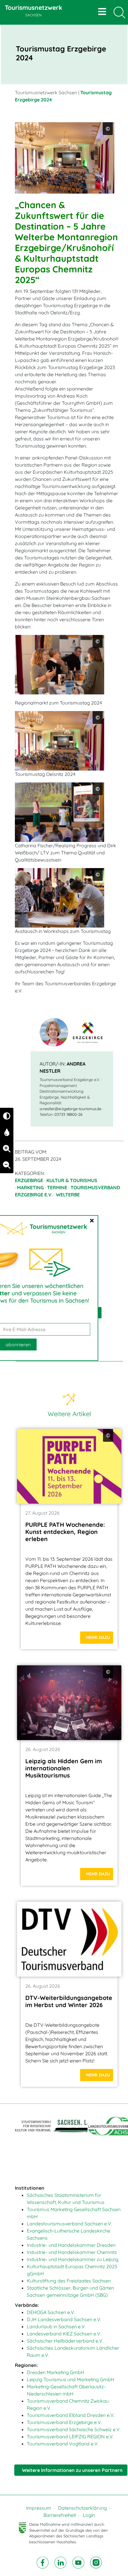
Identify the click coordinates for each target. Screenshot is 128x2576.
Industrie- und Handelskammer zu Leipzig (73, 2259)
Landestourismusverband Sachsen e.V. (69, 2224)
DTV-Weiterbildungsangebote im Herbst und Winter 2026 (69, 2001)
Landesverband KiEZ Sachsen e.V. (64, 2334)
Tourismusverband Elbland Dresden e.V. (71, 2415)
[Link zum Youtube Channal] (79, 2562)
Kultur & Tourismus (72, 1180)
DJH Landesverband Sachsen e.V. (64, 2319)
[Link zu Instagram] (96, 2562)
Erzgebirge (29, 1180)
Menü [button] (103, 12)
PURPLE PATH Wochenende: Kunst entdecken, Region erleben (65, 1532)
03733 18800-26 (68, 1114)
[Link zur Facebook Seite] (43, 2562)
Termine (57, 1187)
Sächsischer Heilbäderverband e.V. (65, 2341)
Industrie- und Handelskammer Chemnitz (72, 2252)
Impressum (39, 2508)
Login (89, 2515)
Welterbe (68, 1195)
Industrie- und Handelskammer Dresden (71, 2245)
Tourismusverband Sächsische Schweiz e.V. (74, 2429)
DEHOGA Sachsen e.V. (51, 2312)
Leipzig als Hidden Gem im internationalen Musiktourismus (64, 1768)
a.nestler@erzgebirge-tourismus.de (70, 1109)
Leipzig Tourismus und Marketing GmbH (71, 2379)
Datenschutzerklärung (82, 2508)
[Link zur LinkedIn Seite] (61, 2562)
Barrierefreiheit (60, 2515)
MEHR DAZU (98, 1637)
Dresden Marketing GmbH (56, 2372)
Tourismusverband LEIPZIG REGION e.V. (70, 2437)
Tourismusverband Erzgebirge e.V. (64, 2422)
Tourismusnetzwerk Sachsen (46, 92)
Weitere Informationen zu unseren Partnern (72, 2470)
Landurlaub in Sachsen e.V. (56, 2326)
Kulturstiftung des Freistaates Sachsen (69, 2281)
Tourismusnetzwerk (33, 10)
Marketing (30, 1187)
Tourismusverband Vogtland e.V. (63, 2444)
